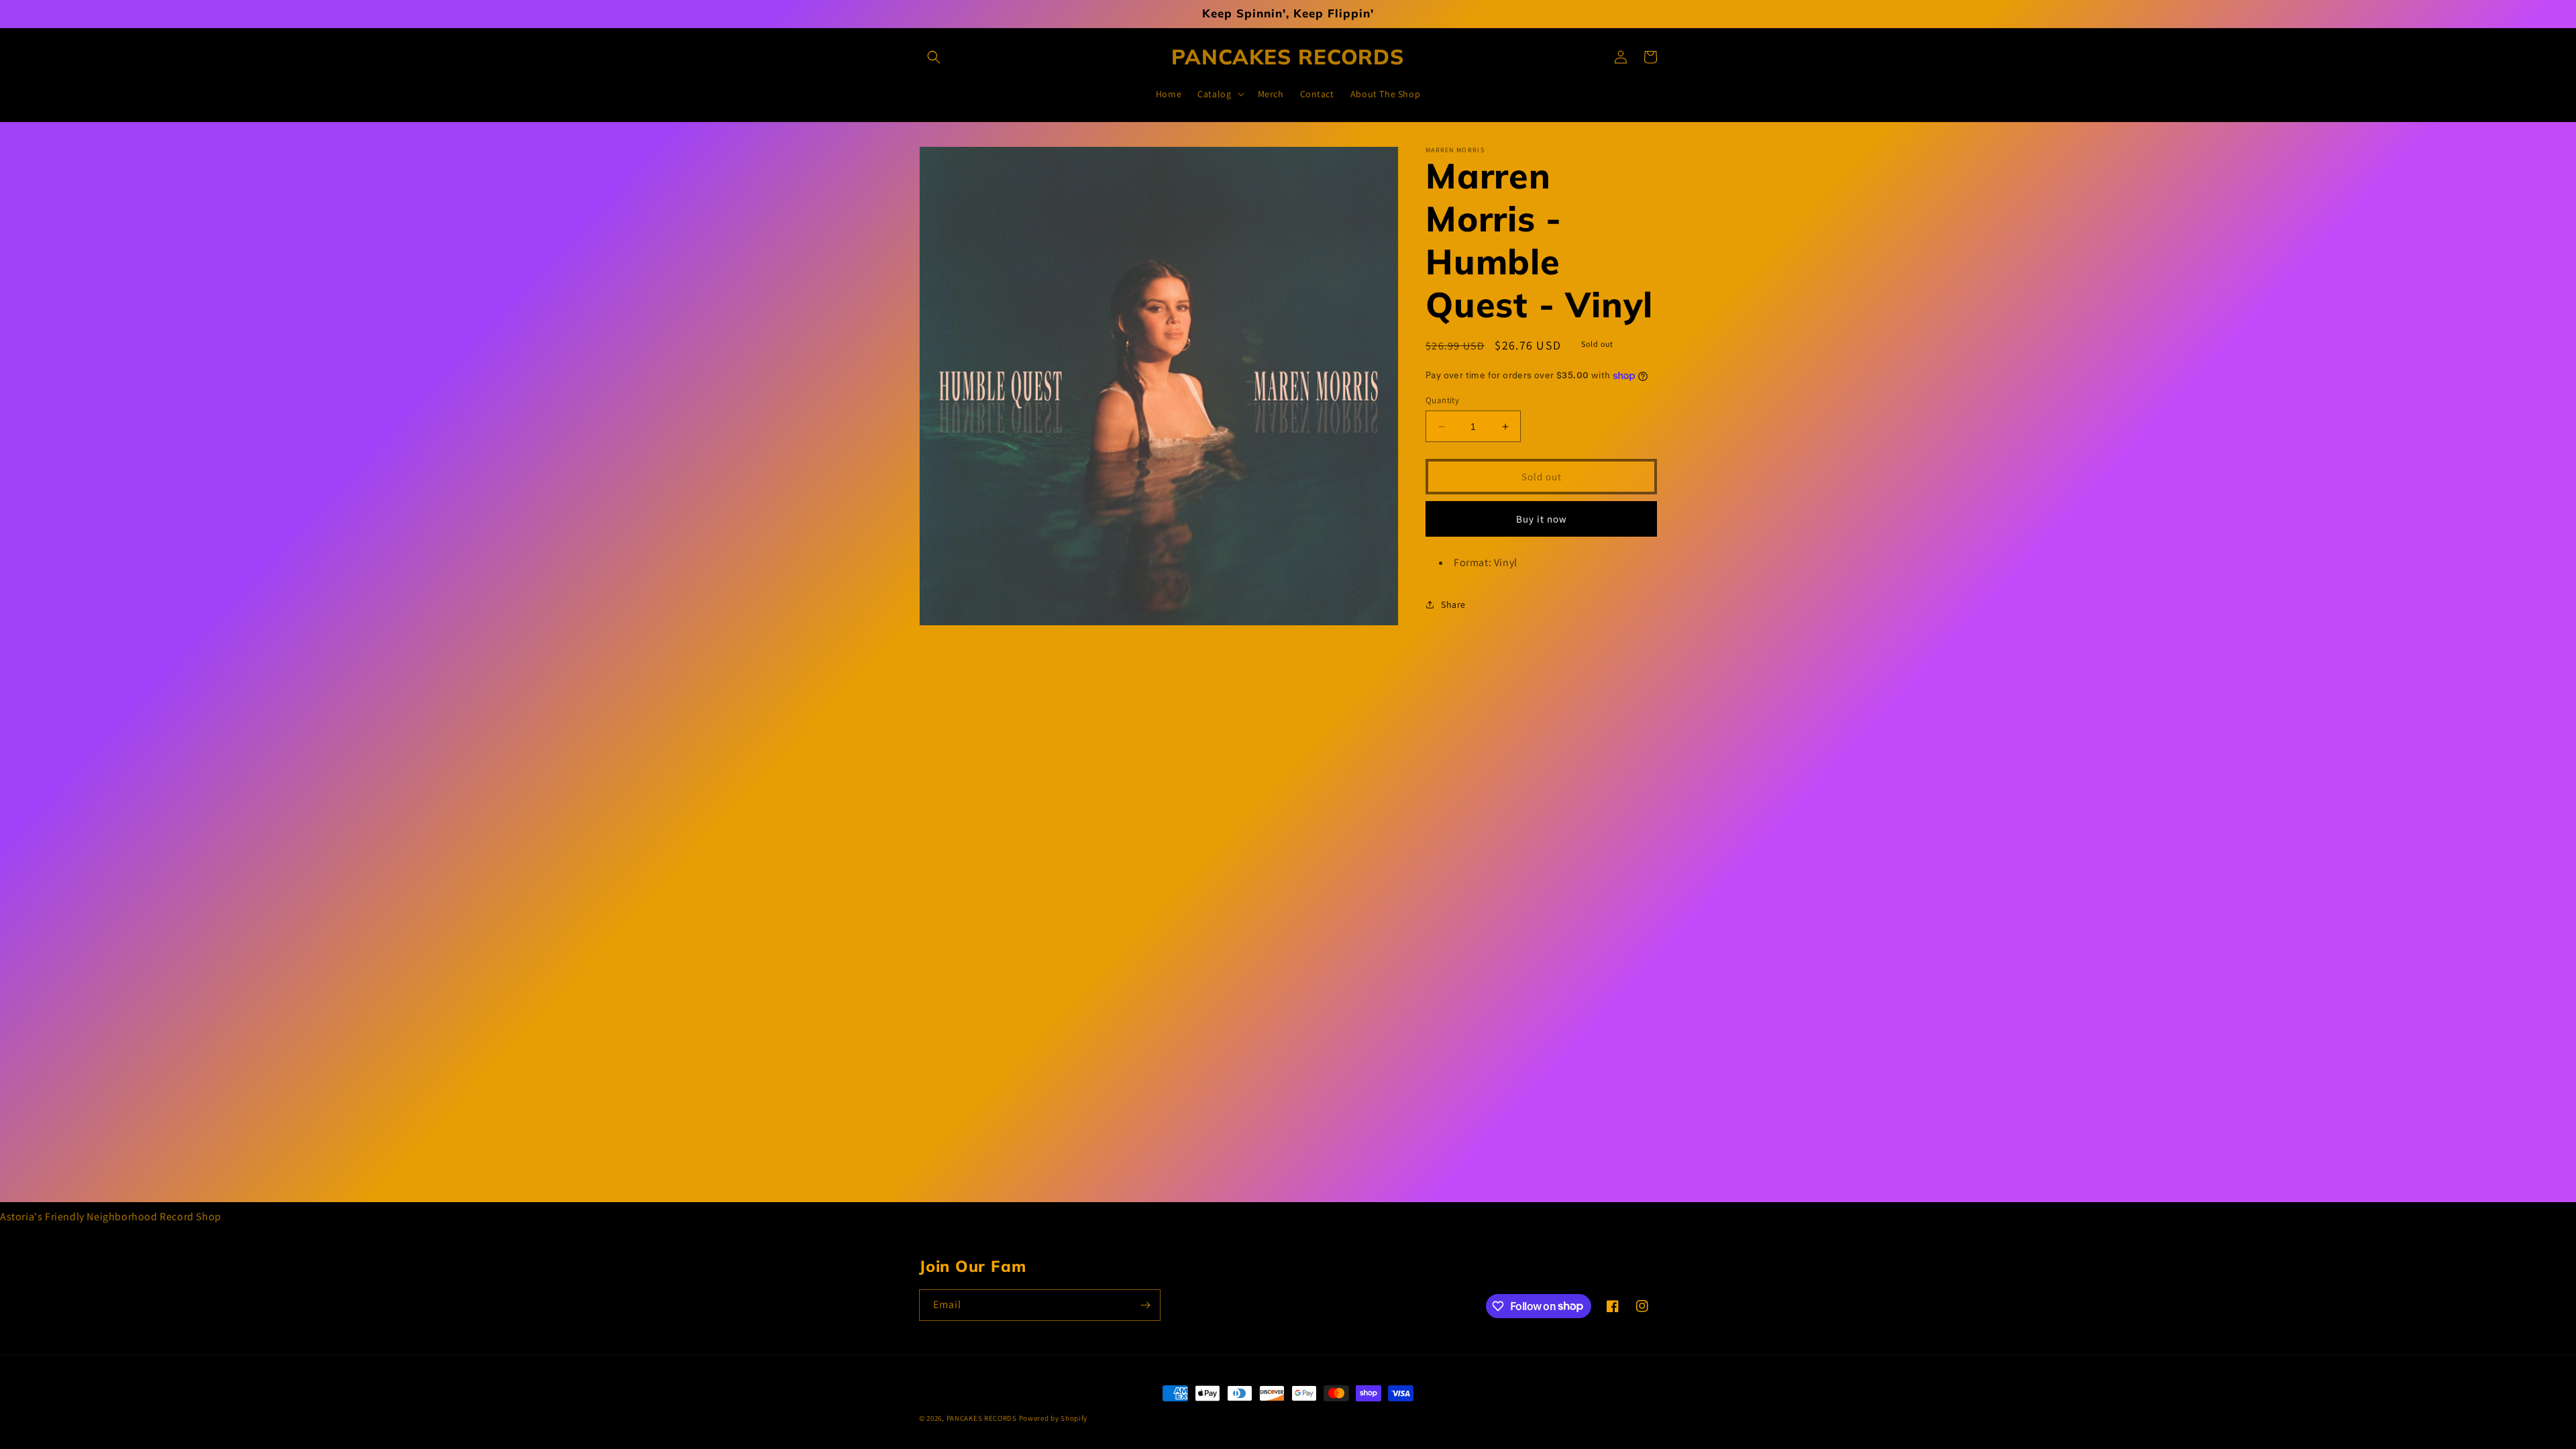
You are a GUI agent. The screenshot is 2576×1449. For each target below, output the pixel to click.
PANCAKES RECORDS (982, 1418)
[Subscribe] (1145, 1305)
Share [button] (1453, 604)
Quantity (1442, 400)
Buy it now (1542, 519)
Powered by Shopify (1054, 1418)
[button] (934, 57)
